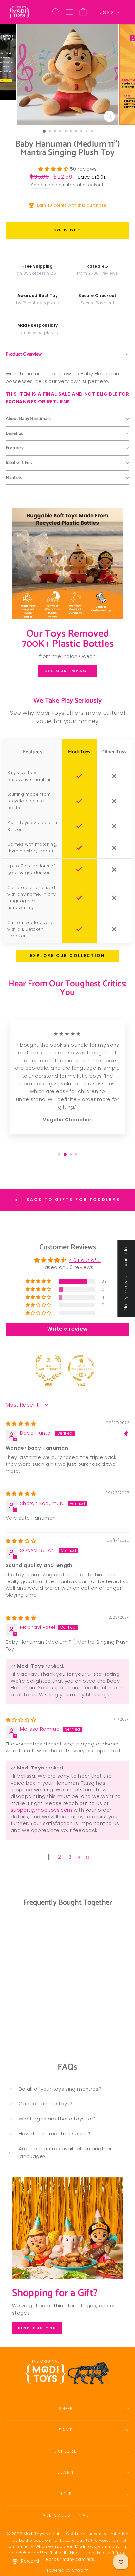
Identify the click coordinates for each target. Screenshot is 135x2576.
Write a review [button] (67, 1329)
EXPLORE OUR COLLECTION (67, 956)
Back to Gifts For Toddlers (72, 1200)
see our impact (67, 671)
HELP (66, 2494)
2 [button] (59, 1857)
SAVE (66, 2430)
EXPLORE (66, 2451)
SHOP (66, 2409)
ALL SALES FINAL (66, 2515)
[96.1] (81, 1368)
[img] (21, 1424)
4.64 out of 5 (85, 1260)
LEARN (66, 2472)
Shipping (41, 185)
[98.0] (48, 1368)
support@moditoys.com (41, 1810)
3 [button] (70, 1857)
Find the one (37, 2328)
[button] (54, 169)
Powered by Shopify (68, 2570)
